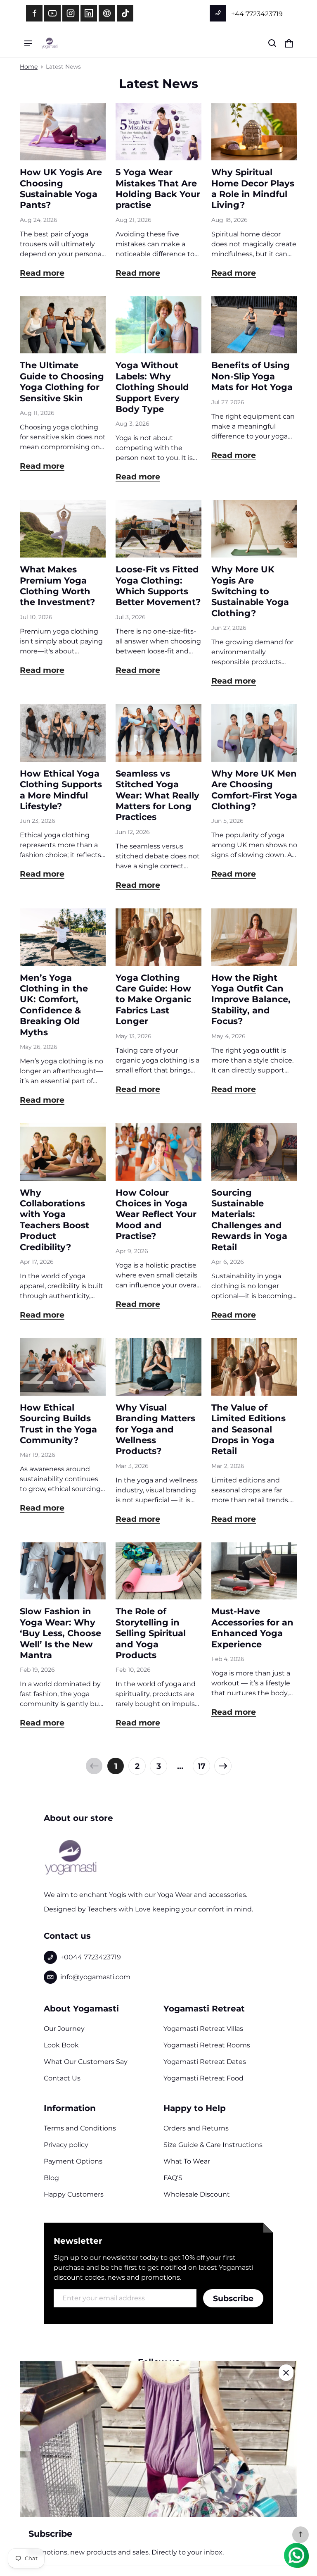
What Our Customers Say (86, 2062)
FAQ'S (173, 2178)
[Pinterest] (107, 13)
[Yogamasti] (50, 43)
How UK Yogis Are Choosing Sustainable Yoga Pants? (61, 188)
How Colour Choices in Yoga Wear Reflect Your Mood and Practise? (156, 1214)
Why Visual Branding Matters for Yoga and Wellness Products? (155, 1429)
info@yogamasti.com (95, 1977)
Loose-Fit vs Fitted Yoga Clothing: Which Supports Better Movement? (158, 586)
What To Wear (187, 2161)
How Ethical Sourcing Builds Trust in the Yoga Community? (58, 1424)
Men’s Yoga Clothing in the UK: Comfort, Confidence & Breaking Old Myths (54, 1005)
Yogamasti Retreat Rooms (207, 2045)
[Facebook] (34, 13)
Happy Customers (74, 2194)
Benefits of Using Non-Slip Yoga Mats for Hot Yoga (252, 376)
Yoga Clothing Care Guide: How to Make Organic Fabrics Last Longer (153, 1000)
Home (29, 67)
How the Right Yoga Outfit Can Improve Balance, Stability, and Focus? (251, 1000)
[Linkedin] (89, 13)
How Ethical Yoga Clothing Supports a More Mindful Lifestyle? (61, 790)
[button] (272, 43)
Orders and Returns (196, 2128)
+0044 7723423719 (91, 1957)
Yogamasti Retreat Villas (203, 2029)
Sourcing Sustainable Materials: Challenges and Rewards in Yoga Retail (249, 1220)
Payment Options (73, 2161)
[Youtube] (52, 13)
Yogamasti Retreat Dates (205, 2062)
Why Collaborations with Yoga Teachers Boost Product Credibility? (54, 1220)
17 (202, 1766)
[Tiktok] (125, 13)
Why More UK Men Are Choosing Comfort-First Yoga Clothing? (254, 790)
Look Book (61, 2045)
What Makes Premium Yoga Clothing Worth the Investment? (57, 586)
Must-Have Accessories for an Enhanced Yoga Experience (252, 1628)
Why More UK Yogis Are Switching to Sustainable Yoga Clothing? (250, 591)
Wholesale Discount (197, 2194)
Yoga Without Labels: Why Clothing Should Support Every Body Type (152, 387)
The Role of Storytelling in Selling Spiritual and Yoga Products (151, 1633)
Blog (51, 2178)
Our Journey (64, 2029)
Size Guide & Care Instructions (213, 2145)
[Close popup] (286, 2373)
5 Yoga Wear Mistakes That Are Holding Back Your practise (158, 188)
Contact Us (62, 2078)
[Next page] (223, 1766)
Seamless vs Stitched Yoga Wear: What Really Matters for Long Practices (157, 795)
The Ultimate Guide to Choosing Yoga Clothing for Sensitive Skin (62, 381)
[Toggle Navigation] (28, 43)
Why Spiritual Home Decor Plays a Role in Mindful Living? (253, 188)
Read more (42, 273)
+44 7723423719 (256, 14)
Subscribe (233, 2298)
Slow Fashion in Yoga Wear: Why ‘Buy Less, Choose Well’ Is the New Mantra (60, 1633)
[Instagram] (71, 13)
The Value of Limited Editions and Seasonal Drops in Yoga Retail (248, 1429)
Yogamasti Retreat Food (203, 2078)
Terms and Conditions (80, 2128)
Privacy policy (66, 2145)
